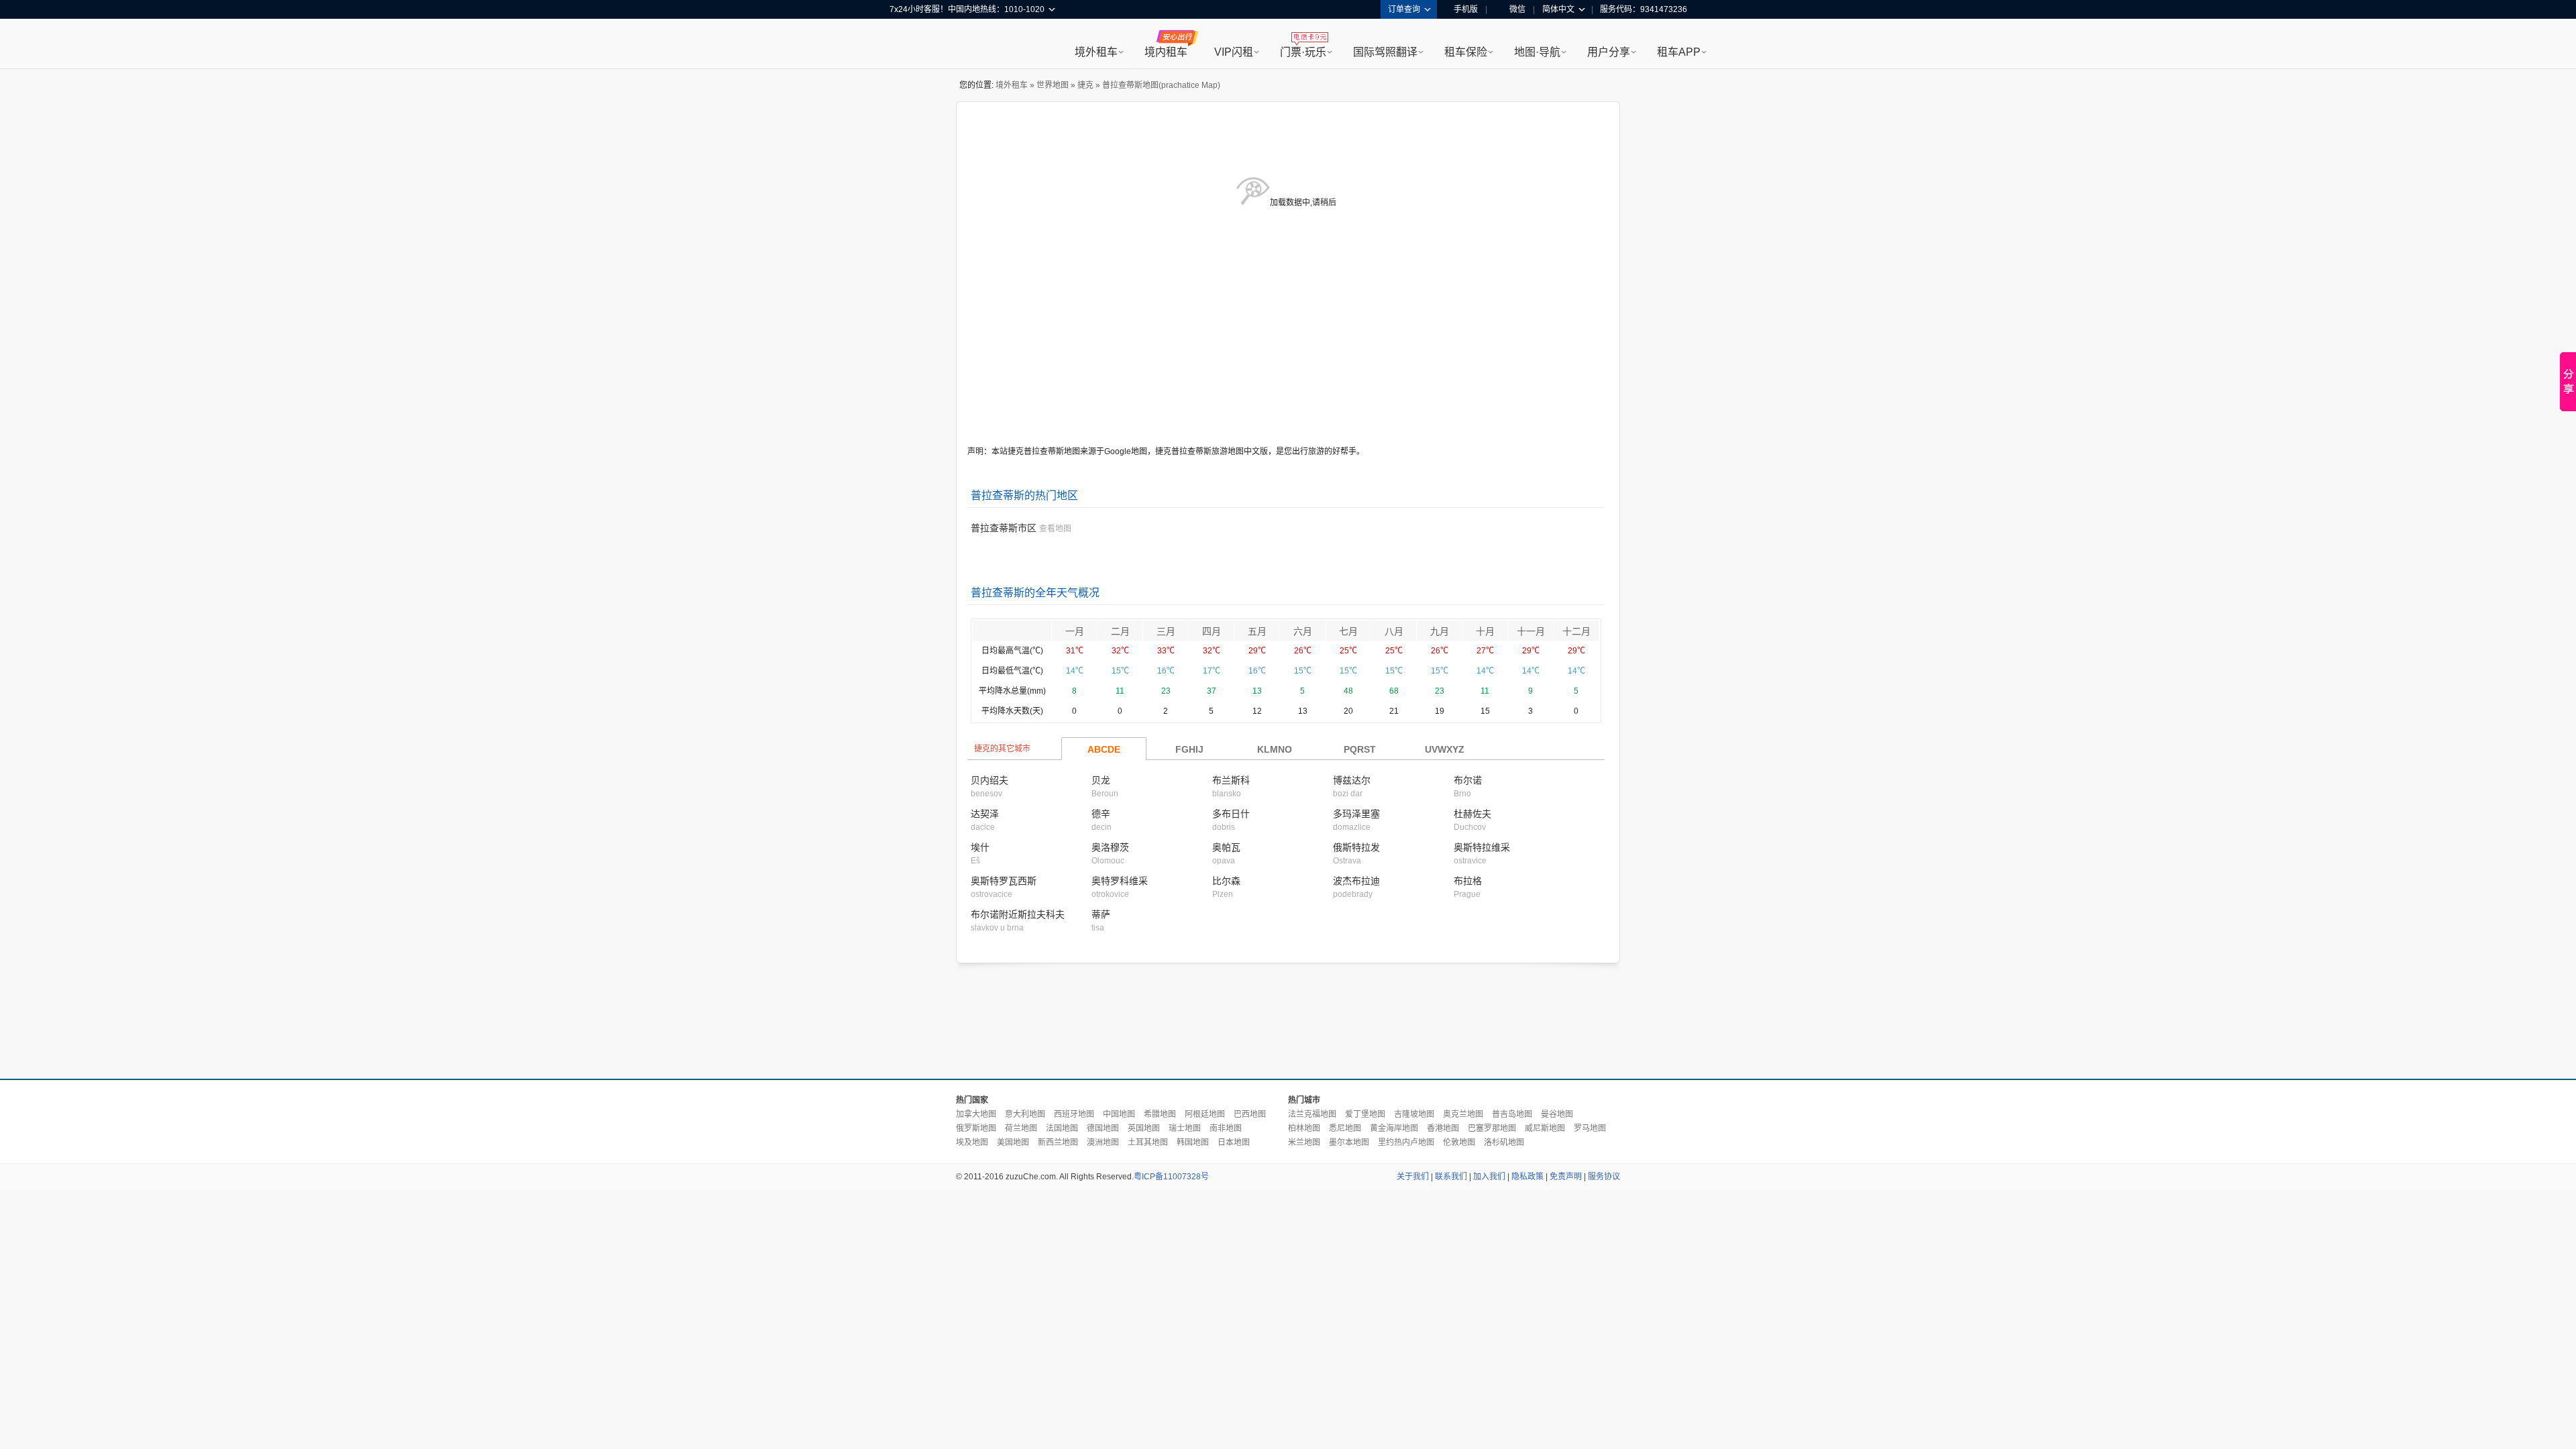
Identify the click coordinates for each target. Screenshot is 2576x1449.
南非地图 (1226, 1128)
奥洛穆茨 (1110, 847)
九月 (1440, 631)
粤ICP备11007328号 (1171, 1177)
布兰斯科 (1231, 780)
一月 (1075, 631)
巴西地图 (1250, 1114)
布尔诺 (1468, 780)
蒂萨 (1101, 914)
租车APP (1679, 52)
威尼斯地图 (1545, 1128)
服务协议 (1604, 1177)
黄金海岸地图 (1394, 1128)
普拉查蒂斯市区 (1004, 528)
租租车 (906, 45)
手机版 (1466, 9)
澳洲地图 (1103, 1142)
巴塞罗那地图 (1492, 1128)
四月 (1212, 631)
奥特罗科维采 (1120, 881)
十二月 (1576, 631)
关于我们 (1413, 1177)
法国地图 (1062, 1128)
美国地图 (1013, 1142)
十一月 (1531, 631)
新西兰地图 (1058, 1142)
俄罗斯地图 (976, 1128)
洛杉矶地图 (1504, 1142)
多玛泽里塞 (1356, 814)
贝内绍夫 (989, 780)
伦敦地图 (1459, 1142)
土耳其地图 (1148, 1142)
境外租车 (1096, 52)
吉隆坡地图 (1414, 1114)
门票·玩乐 (1303, 52)
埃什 (980, 847)
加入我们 (1489, 1177)
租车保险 (1466, 52)
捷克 (1085, 85)
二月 (1120, 631)
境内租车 (1166, 52)
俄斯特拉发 (1356, 847)
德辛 (1101, 814)
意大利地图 (1025, 1114)
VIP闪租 (1234, 52)
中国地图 (1119, 1114)
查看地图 (1055, 529)
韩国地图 (1193, 1142)
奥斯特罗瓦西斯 (1004, 881)
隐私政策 (1527, 1177)
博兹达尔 (1352, 780)
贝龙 (1101, 780)
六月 (1303, 631)
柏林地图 (1304, 1128)
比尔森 (1226, 881)
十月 (1485, 631)
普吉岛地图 (1512, 1114)
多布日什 (1231, 814)
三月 (1166, 631)
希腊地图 (1160, 1114)
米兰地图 (1304, 1142)
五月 (1257, 631)
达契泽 (985, 814)
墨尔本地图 (1349, 1142)
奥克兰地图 (1463, 1114)
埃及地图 (972, 1142)
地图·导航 (1537, 52)
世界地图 (1053, 85)
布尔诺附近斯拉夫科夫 (1018, 914)
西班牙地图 (1074, 1114)
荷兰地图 (1021, 1128)
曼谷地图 (1557, 1114)
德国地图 (1103, 1128)
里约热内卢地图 (1406, 1142)
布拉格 (1468, 881)
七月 (1348, 631)
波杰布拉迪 (1356, 881)
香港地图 (1443, 1128)
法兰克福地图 (1312, 1114)
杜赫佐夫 (1472, 814)
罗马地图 (1590, 1128)
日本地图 (1234, 1142)
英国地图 (1144, 1128)
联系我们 (1451, 1177)
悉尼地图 (1345, 1128)
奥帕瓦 (1226, 847)
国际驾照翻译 (1385, 52)
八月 (1394, 631)
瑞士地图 (1185, 1128)
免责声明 (1566, 1177)
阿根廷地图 (1205, 1114)
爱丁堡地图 (1365, 1114)
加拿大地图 (976, 1114)
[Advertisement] (1288, 1022)
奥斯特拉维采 (1482, 847)
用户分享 (1609, 52)
